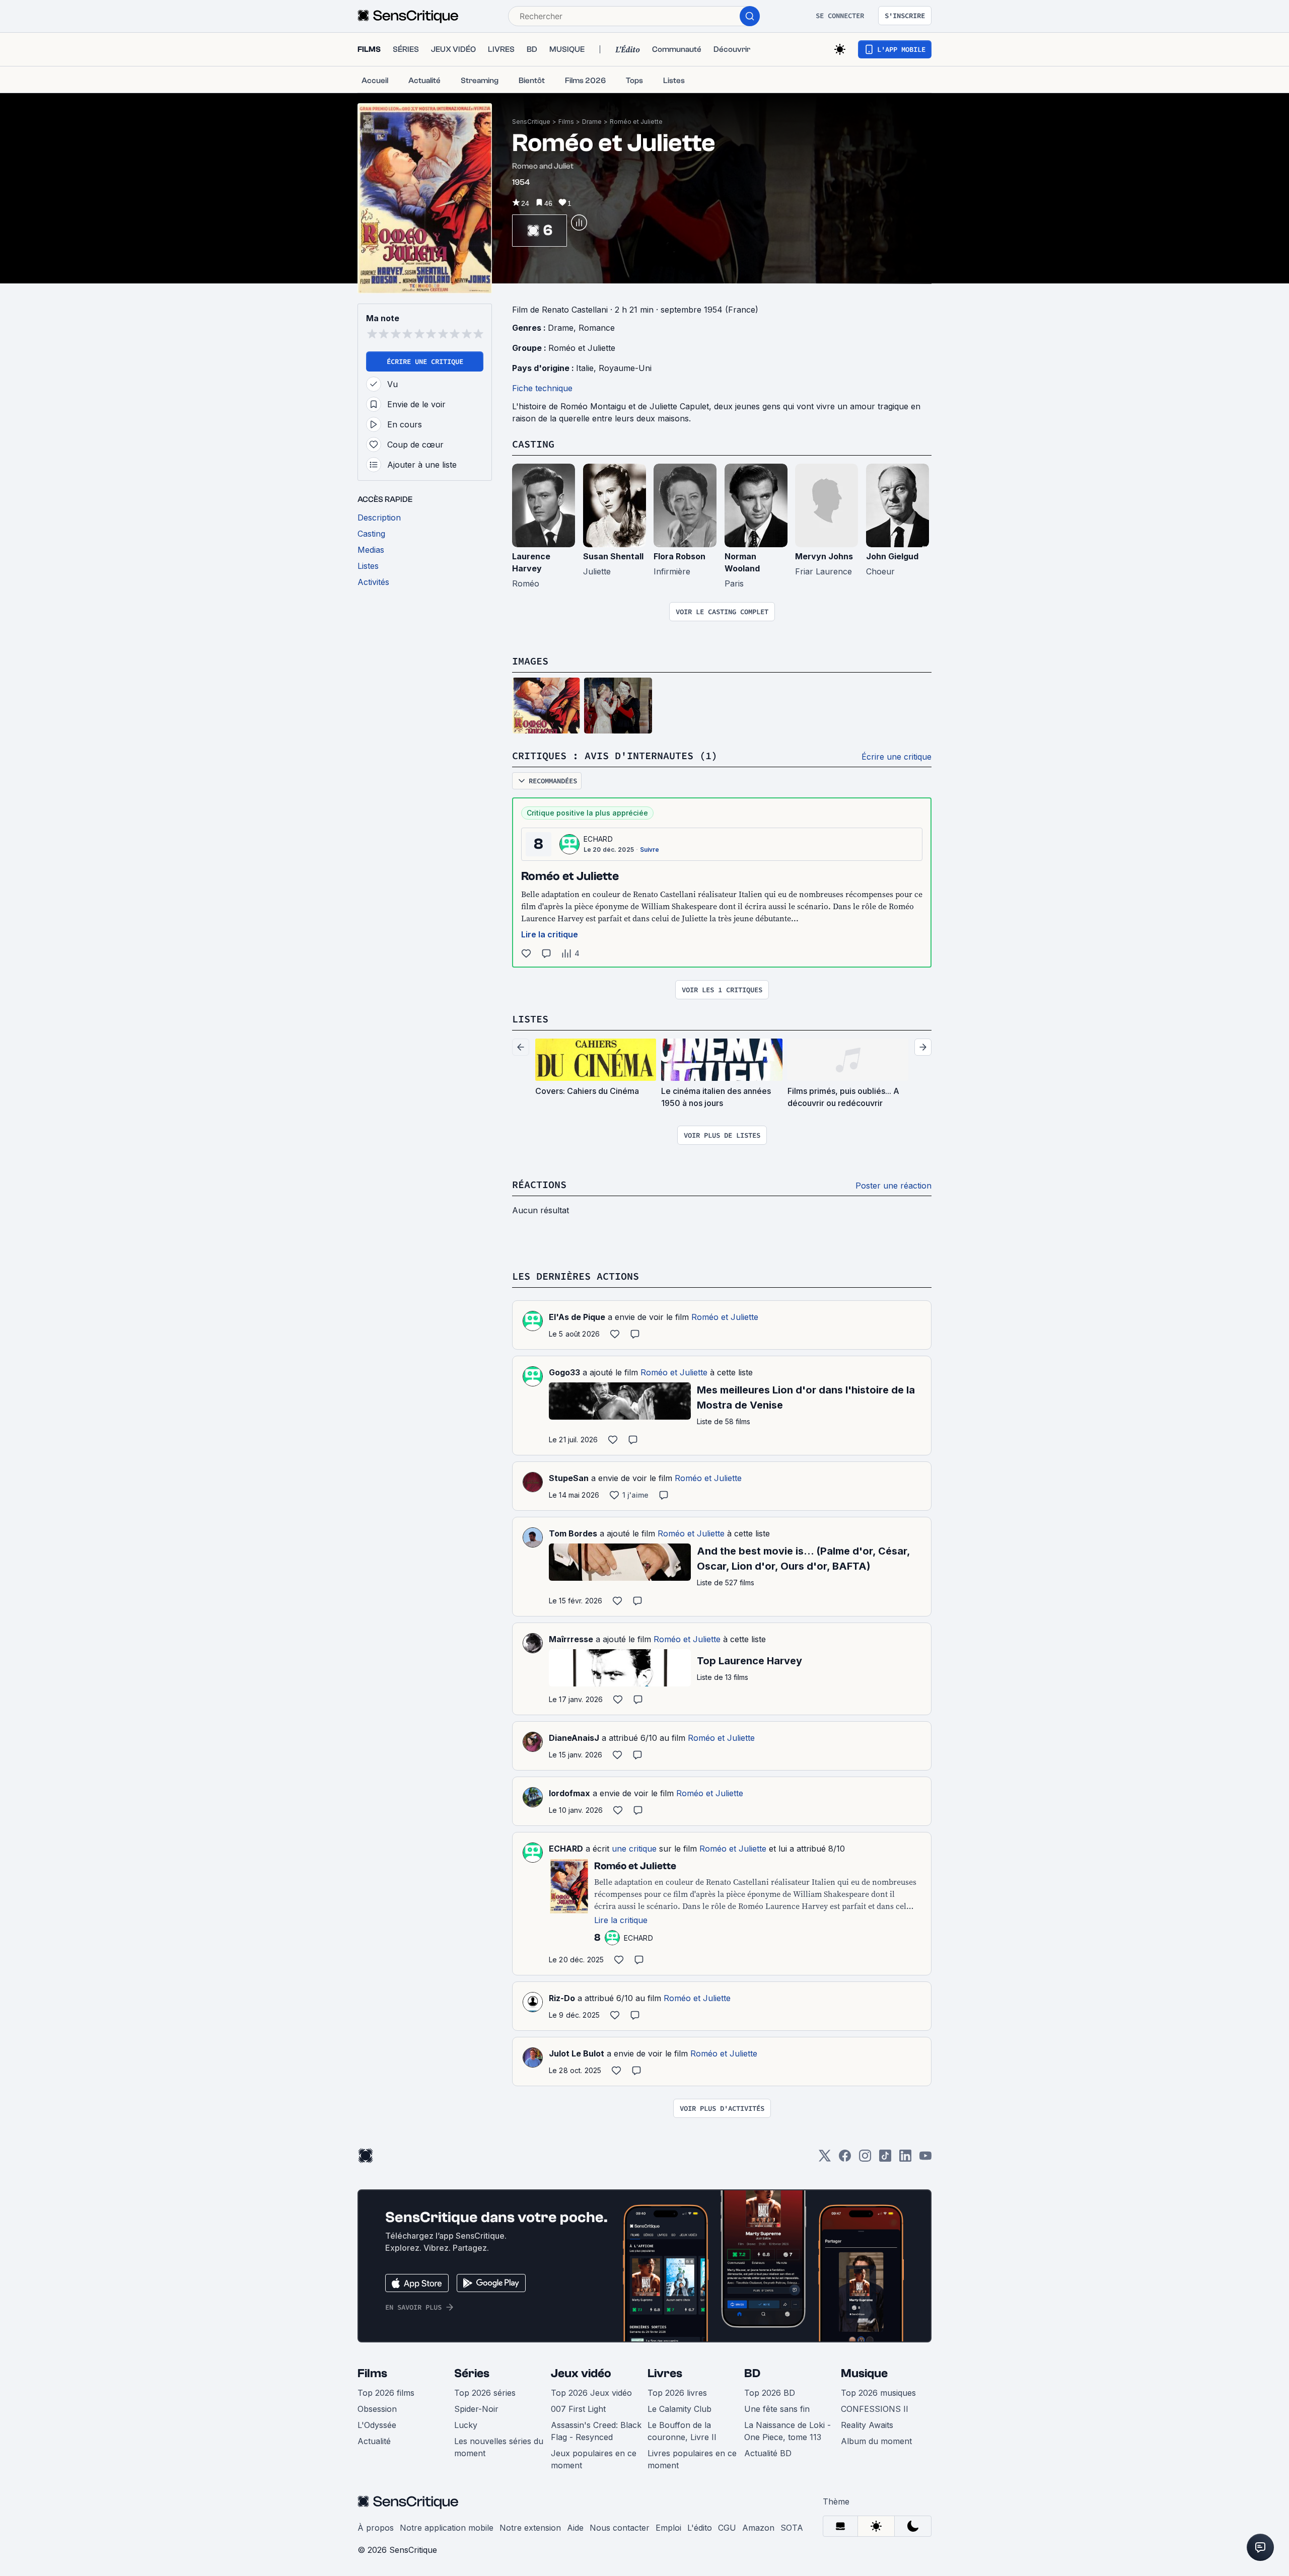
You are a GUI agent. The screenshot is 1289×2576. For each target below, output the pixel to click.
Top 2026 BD (770, 2393)
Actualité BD (768, 2453)
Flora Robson (679, 556)
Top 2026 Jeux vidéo (591, 2393)
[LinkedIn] (905, 2159)
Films (566, 122)
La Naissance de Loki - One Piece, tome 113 (787, 2431)
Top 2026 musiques (878, 2393)
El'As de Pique (577, 1317)
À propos (376, 2528)
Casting (533, 444)
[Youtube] (925, 2159)
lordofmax (569, 1793)
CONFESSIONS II (875, 2409)
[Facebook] (845, 2159)
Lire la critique (550, 934)
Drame (592, 122)
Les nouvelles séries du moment (499, 2447)
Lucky (466, 2425)
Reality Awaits (867, 2425)
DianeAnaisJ (574, 1738)
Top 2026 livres (677, 2393)
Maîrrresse (571, 1639)
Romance (597, 328)
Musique (864, 2373)
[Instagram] (865, 2159)
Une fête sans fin (777, 2409)
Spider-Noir (476, 2409)
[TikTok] (885, 2159)
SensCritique (531, 122)
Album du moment (876, 2441)
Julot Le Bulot (577, 2053)
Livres (665, 2373)
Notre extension (530, 2528)
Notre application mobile (447, 2528)
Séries (472, 2373)
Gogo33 (564, 1372)
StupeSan (569, 1478)
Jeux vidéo (581, 2373)
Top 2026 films (386, 2393)
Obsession (377, 2409)
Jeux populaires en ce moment (594, 2459)
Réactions (539, 1184)
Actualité (374, 2441)
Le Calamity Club (679, 2409)
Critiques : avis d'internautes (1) (615, 755)
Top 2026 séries (485, 2393)
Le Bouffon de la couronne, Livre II (682, 2431)
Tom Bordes (573, 1533)
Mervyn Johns (824, 556)
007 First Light (578, 2409)
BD (752, 2373)
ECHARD (598, 839)
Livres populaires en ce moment (692, 2459)
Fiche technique (542, 388)
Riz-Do (562, 1998)
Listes (530, 1019)
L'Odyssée (377, 2425)
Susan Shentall (613, 556)
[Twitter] (825, 2159)
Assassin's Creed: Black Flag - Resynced (596, 2431)
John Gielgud (892, 556)
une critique (634, 1849)
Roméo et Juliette (636, 122)
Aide (575, 2528)
